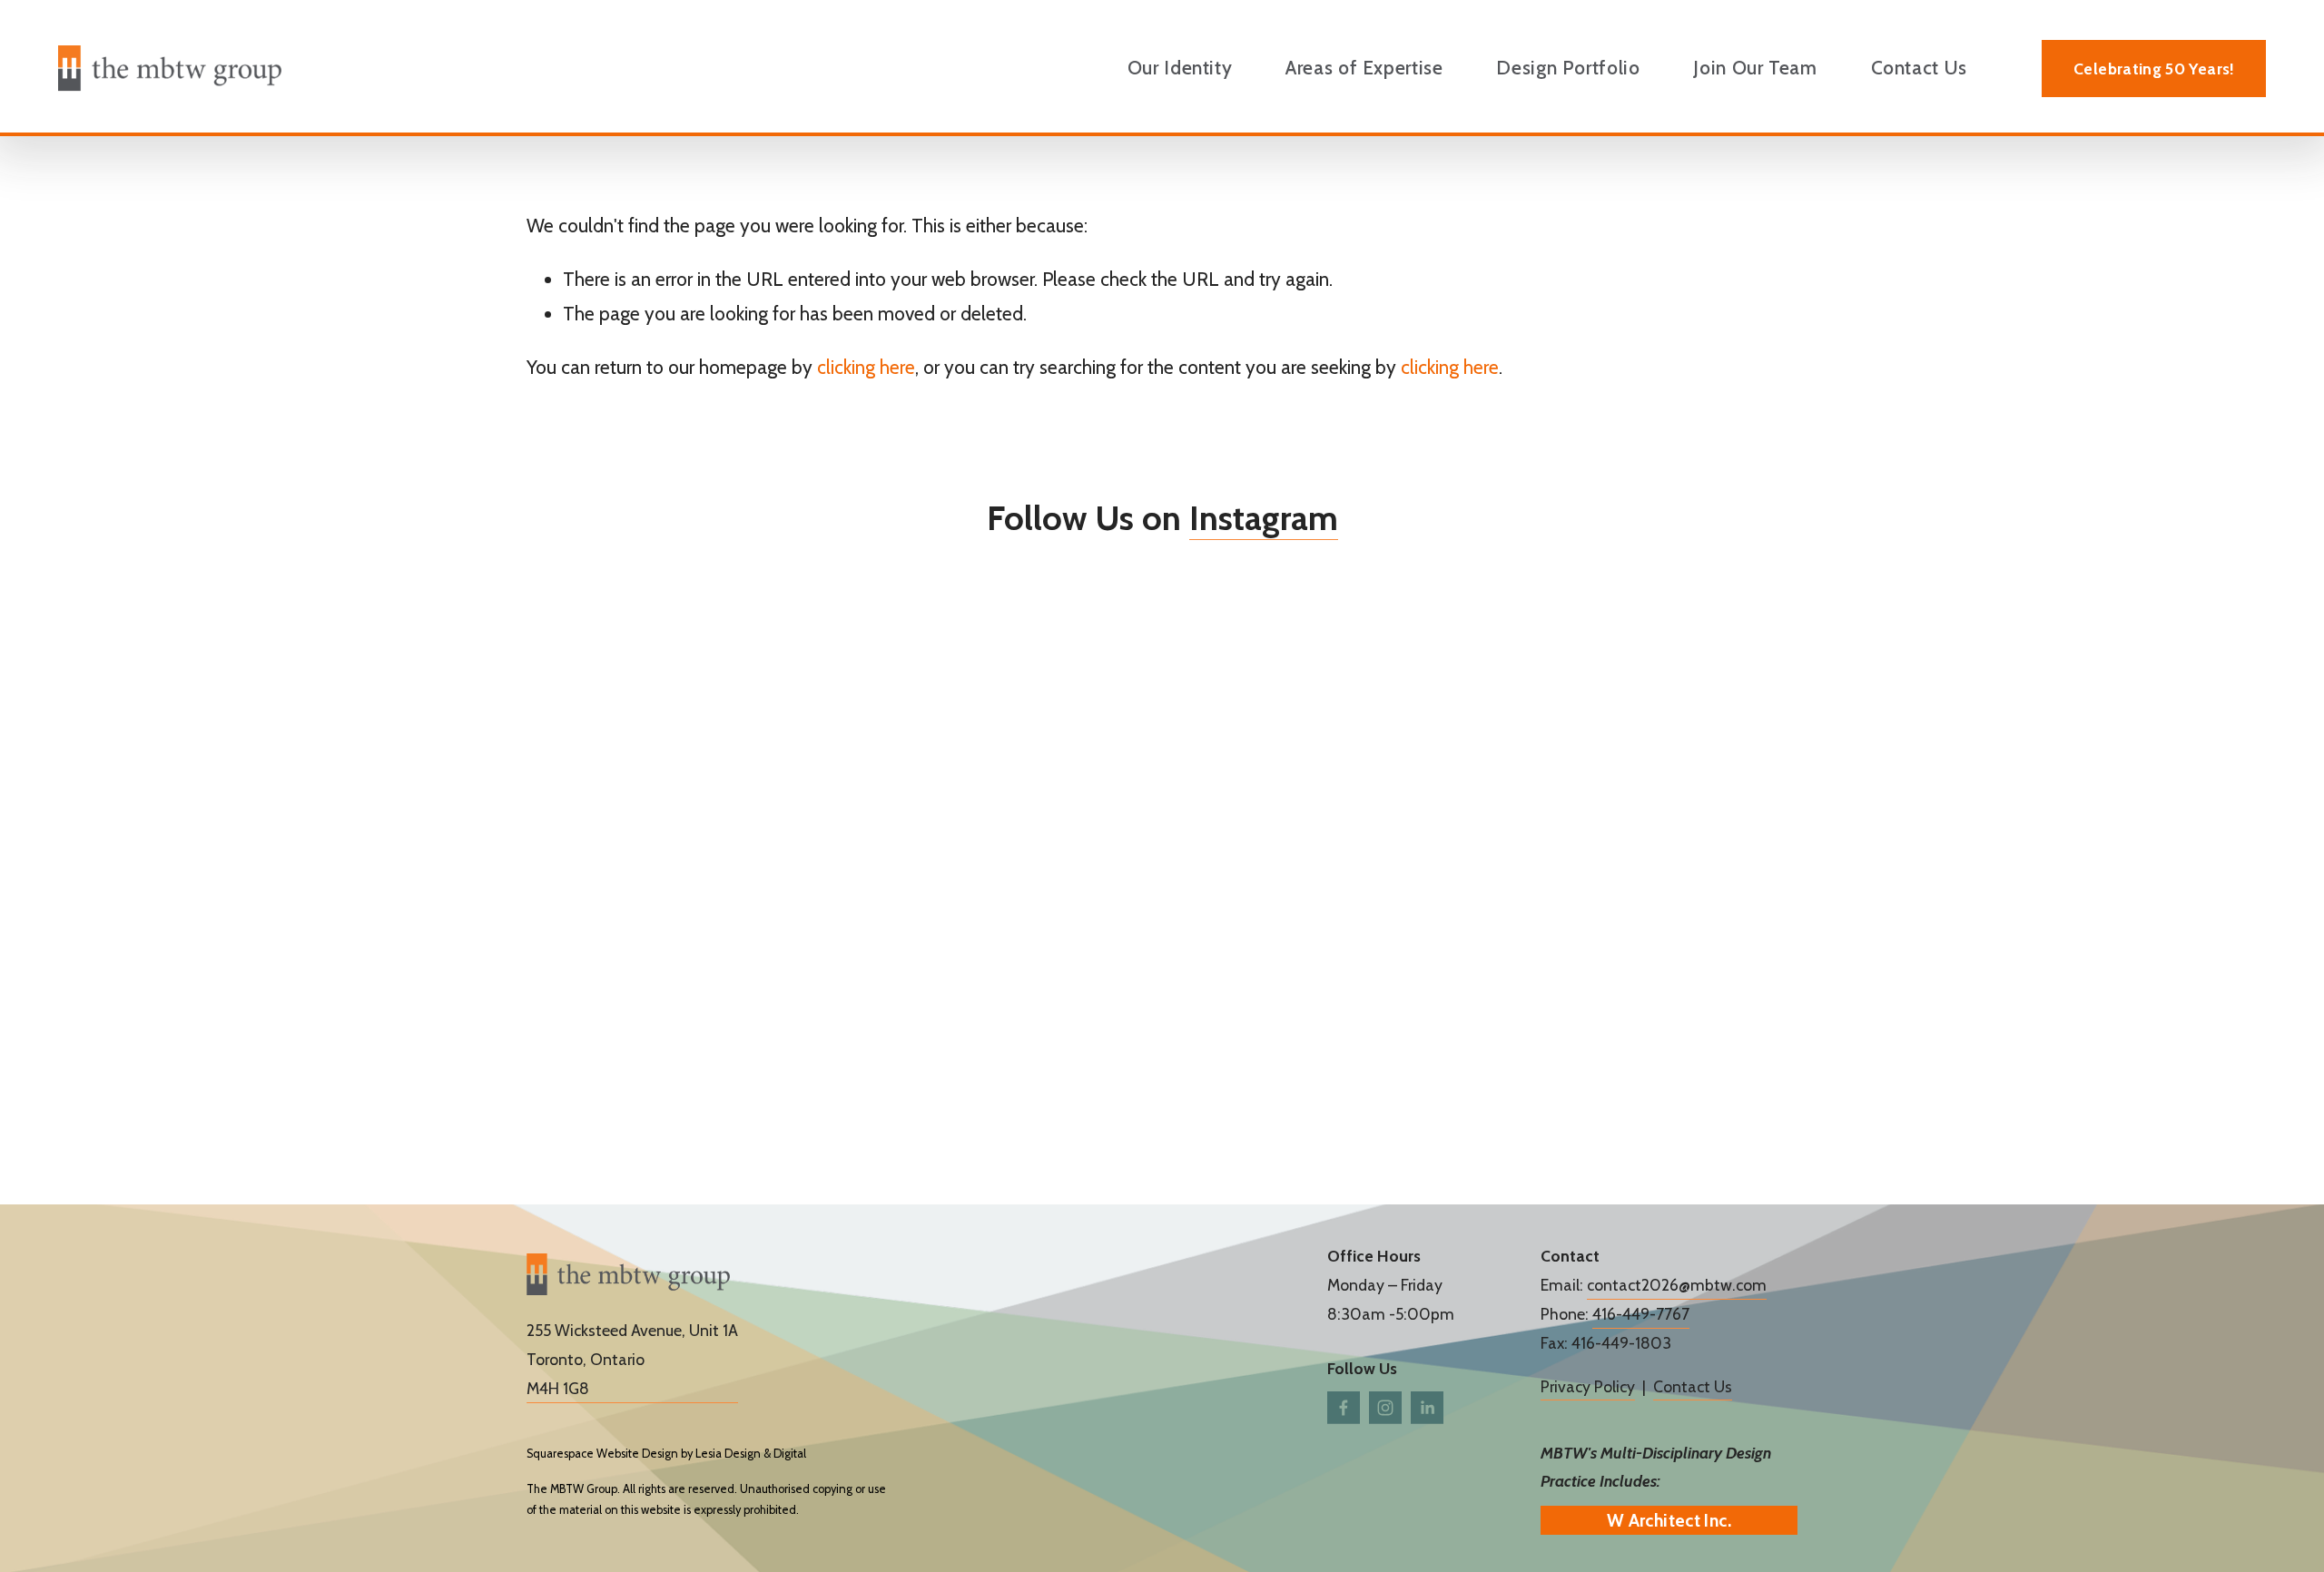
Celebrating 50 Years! (2153, 69)
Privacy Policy (1588, 1386)
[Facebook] (1344, 1408)
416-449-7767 (1641, 1314)
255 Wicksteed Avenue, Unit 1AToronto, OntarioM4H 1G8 (632, 1359)
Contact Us (1919, 68)
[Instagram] (1385, 1408)
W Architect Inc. (1669, 1520)
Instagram (1264, 517)
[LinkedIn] (1427, 1408)
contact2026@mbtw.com (1677, 1285)
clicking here (866, 367)
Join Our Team (1755, 68)
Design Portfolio (1568, 68)
